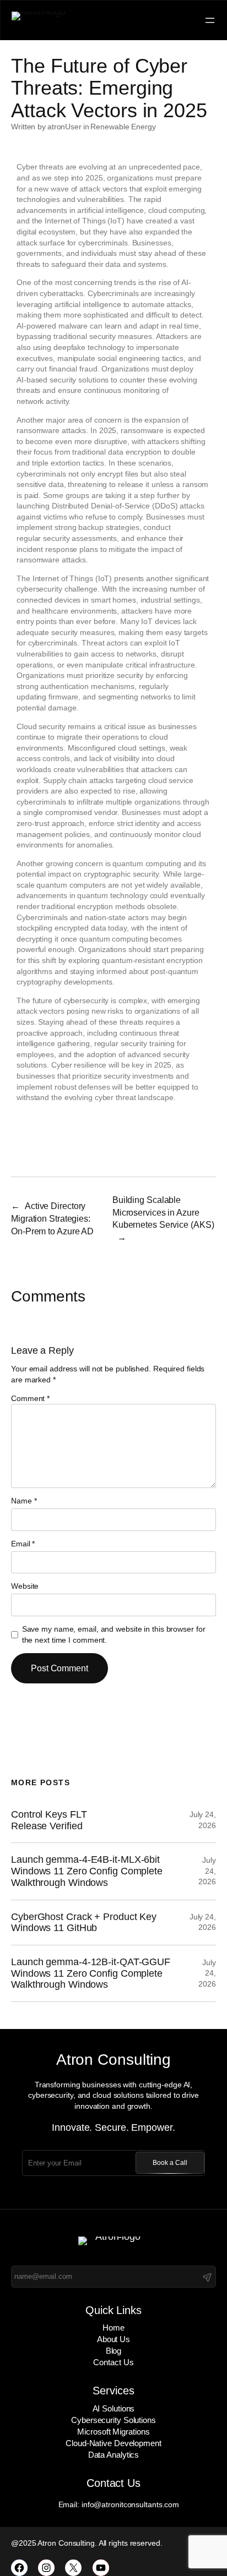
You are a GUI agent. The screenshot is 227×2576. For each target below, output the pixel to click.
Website (25, 1586)
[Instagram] (46, 2568)
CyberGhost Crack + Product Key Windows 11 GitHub (84, 1923)
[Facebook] (19, 2568)
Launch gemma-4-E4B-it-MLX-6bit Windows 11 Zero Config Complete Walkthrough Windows (87, 1871)
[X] (73, 2568)
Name (24, 1501)
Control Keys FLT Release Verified (49, 1820)
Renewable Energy (123, 127)
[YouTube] (101, 2568)
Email (23, 1544)
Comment (30, 1398)
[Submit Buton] (207, 2277)
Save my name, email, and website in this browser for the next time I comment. (114, 1634)
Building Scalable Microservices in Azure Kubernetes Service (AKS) (163, 1212)
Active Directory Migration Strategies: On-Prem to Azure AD (52, 1218)
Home (113, 2328)
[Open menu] (210, 20)
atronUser (64, 127)
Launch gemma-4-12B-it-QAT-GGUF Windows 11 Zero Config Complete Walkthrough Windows (91, 1973)
